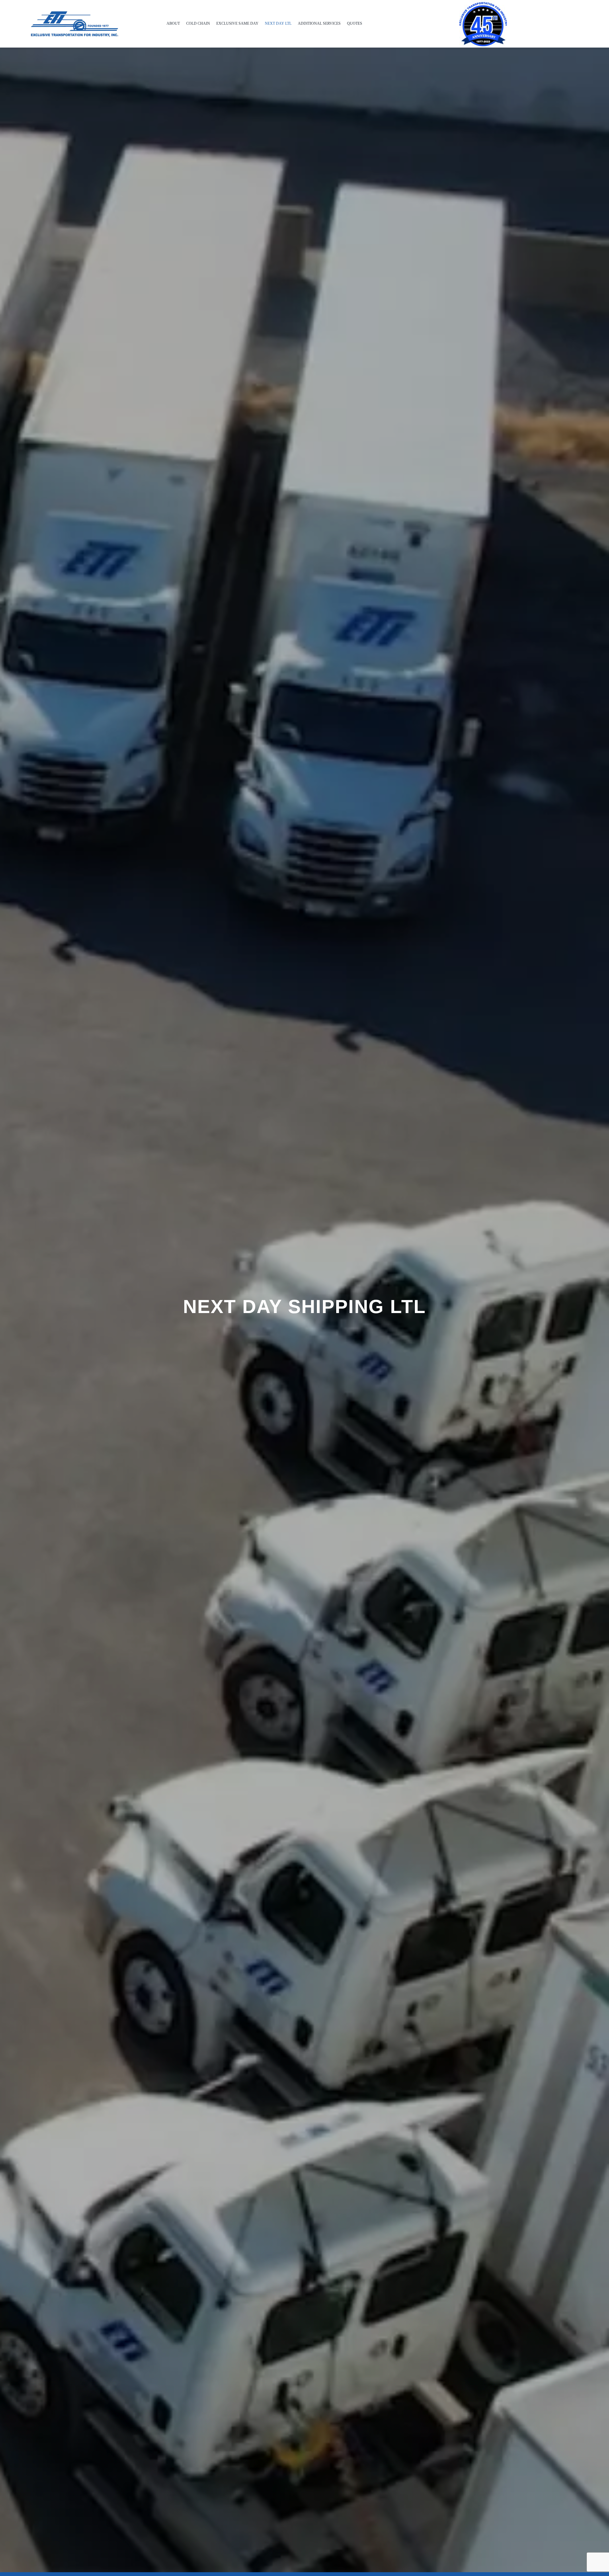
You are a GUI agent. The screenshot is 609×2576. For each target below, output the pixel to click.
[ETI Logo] (73, 12)
